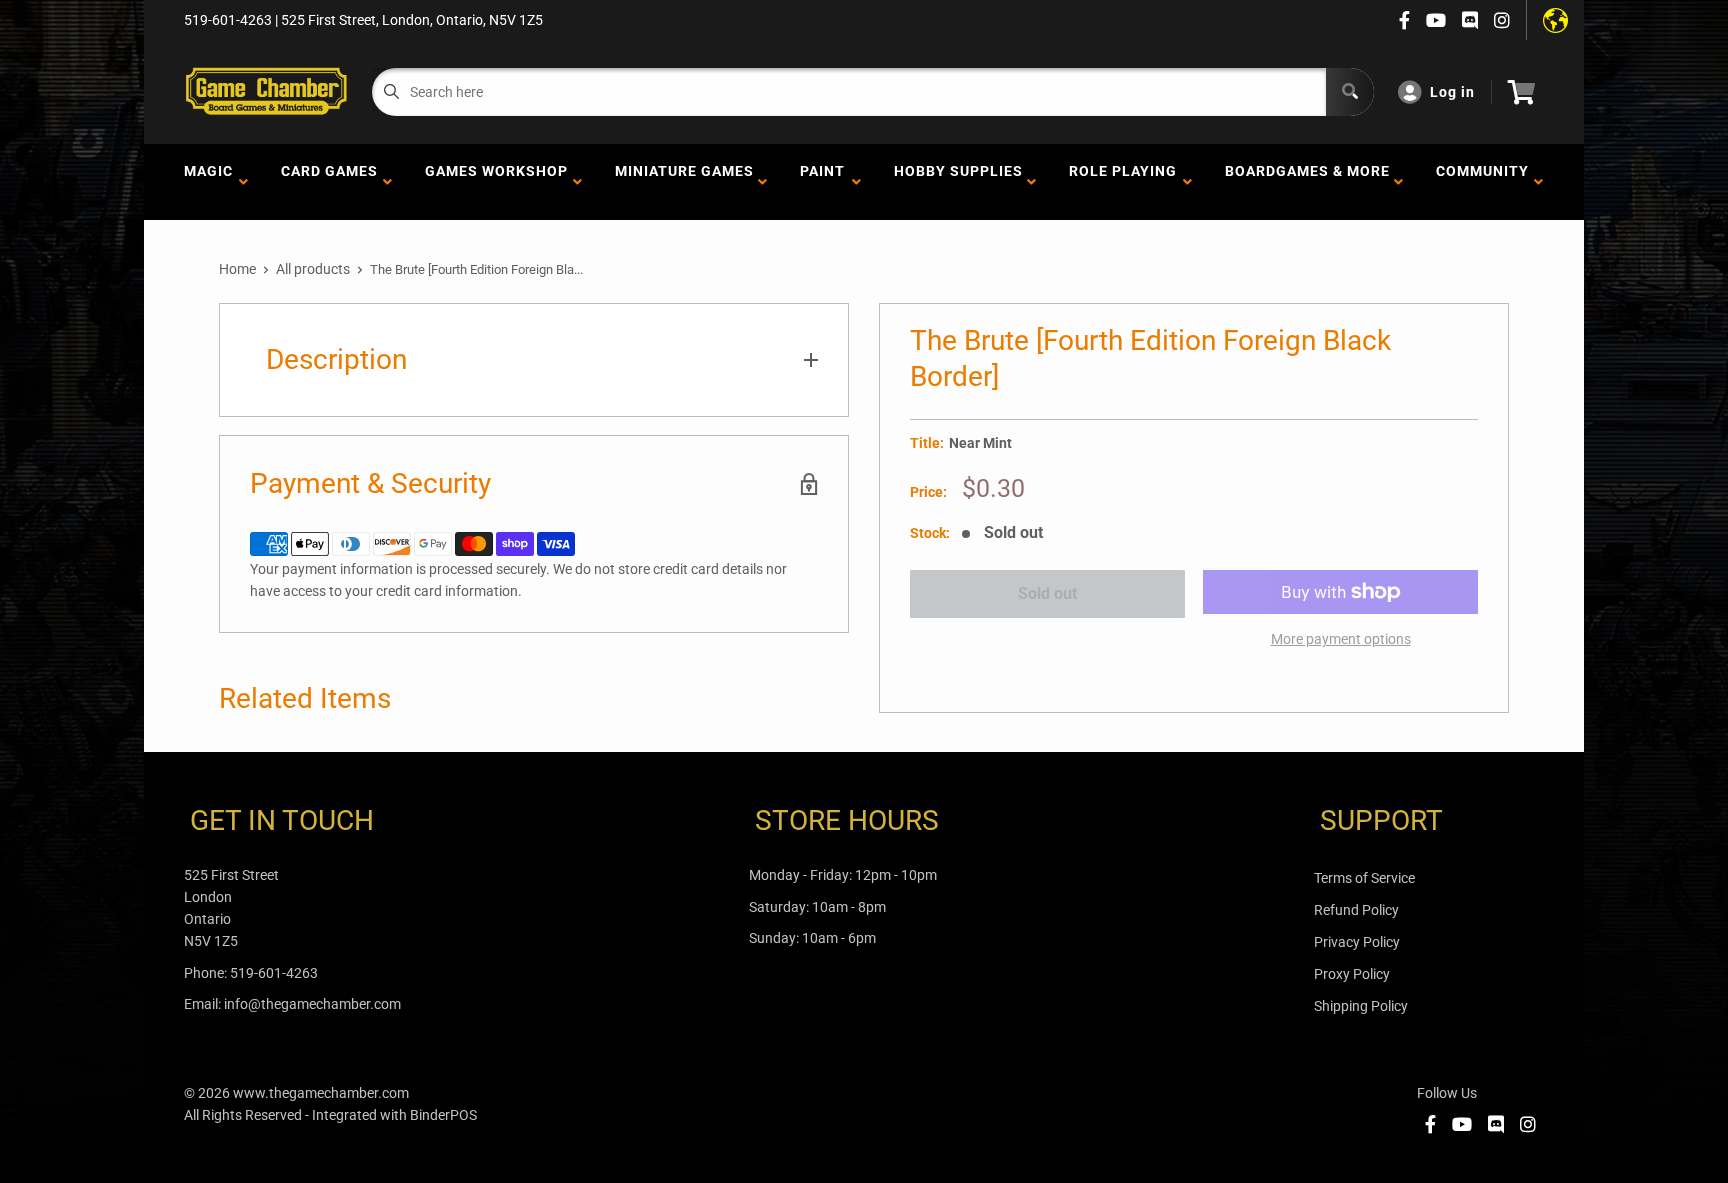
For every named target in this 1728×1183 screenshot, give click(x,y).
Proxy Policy (1352, 974)
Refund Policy (1356, 910)
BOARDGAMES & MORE (1307, 182)
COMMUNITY (1482, 182)
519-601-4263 (274, 973)
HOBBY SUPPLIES (958, 182)
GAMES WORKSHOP (496, 182)
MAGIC (208, 182)
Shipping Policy (1361, 1006)
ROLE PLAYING (1123, 182)
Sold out (1047, 593)
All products (313, 269)
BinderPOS (443, 1115)
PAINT (822, 182)
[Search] (1350, 92)
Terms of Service (1364, 878)
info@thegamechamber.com (312, 1004)
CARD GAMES (329, 182)
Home (237, 269)
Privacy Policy (1357, 942)
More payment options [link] (1341, 639)
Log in (1452, 92)
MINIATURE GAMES (684, 182)
